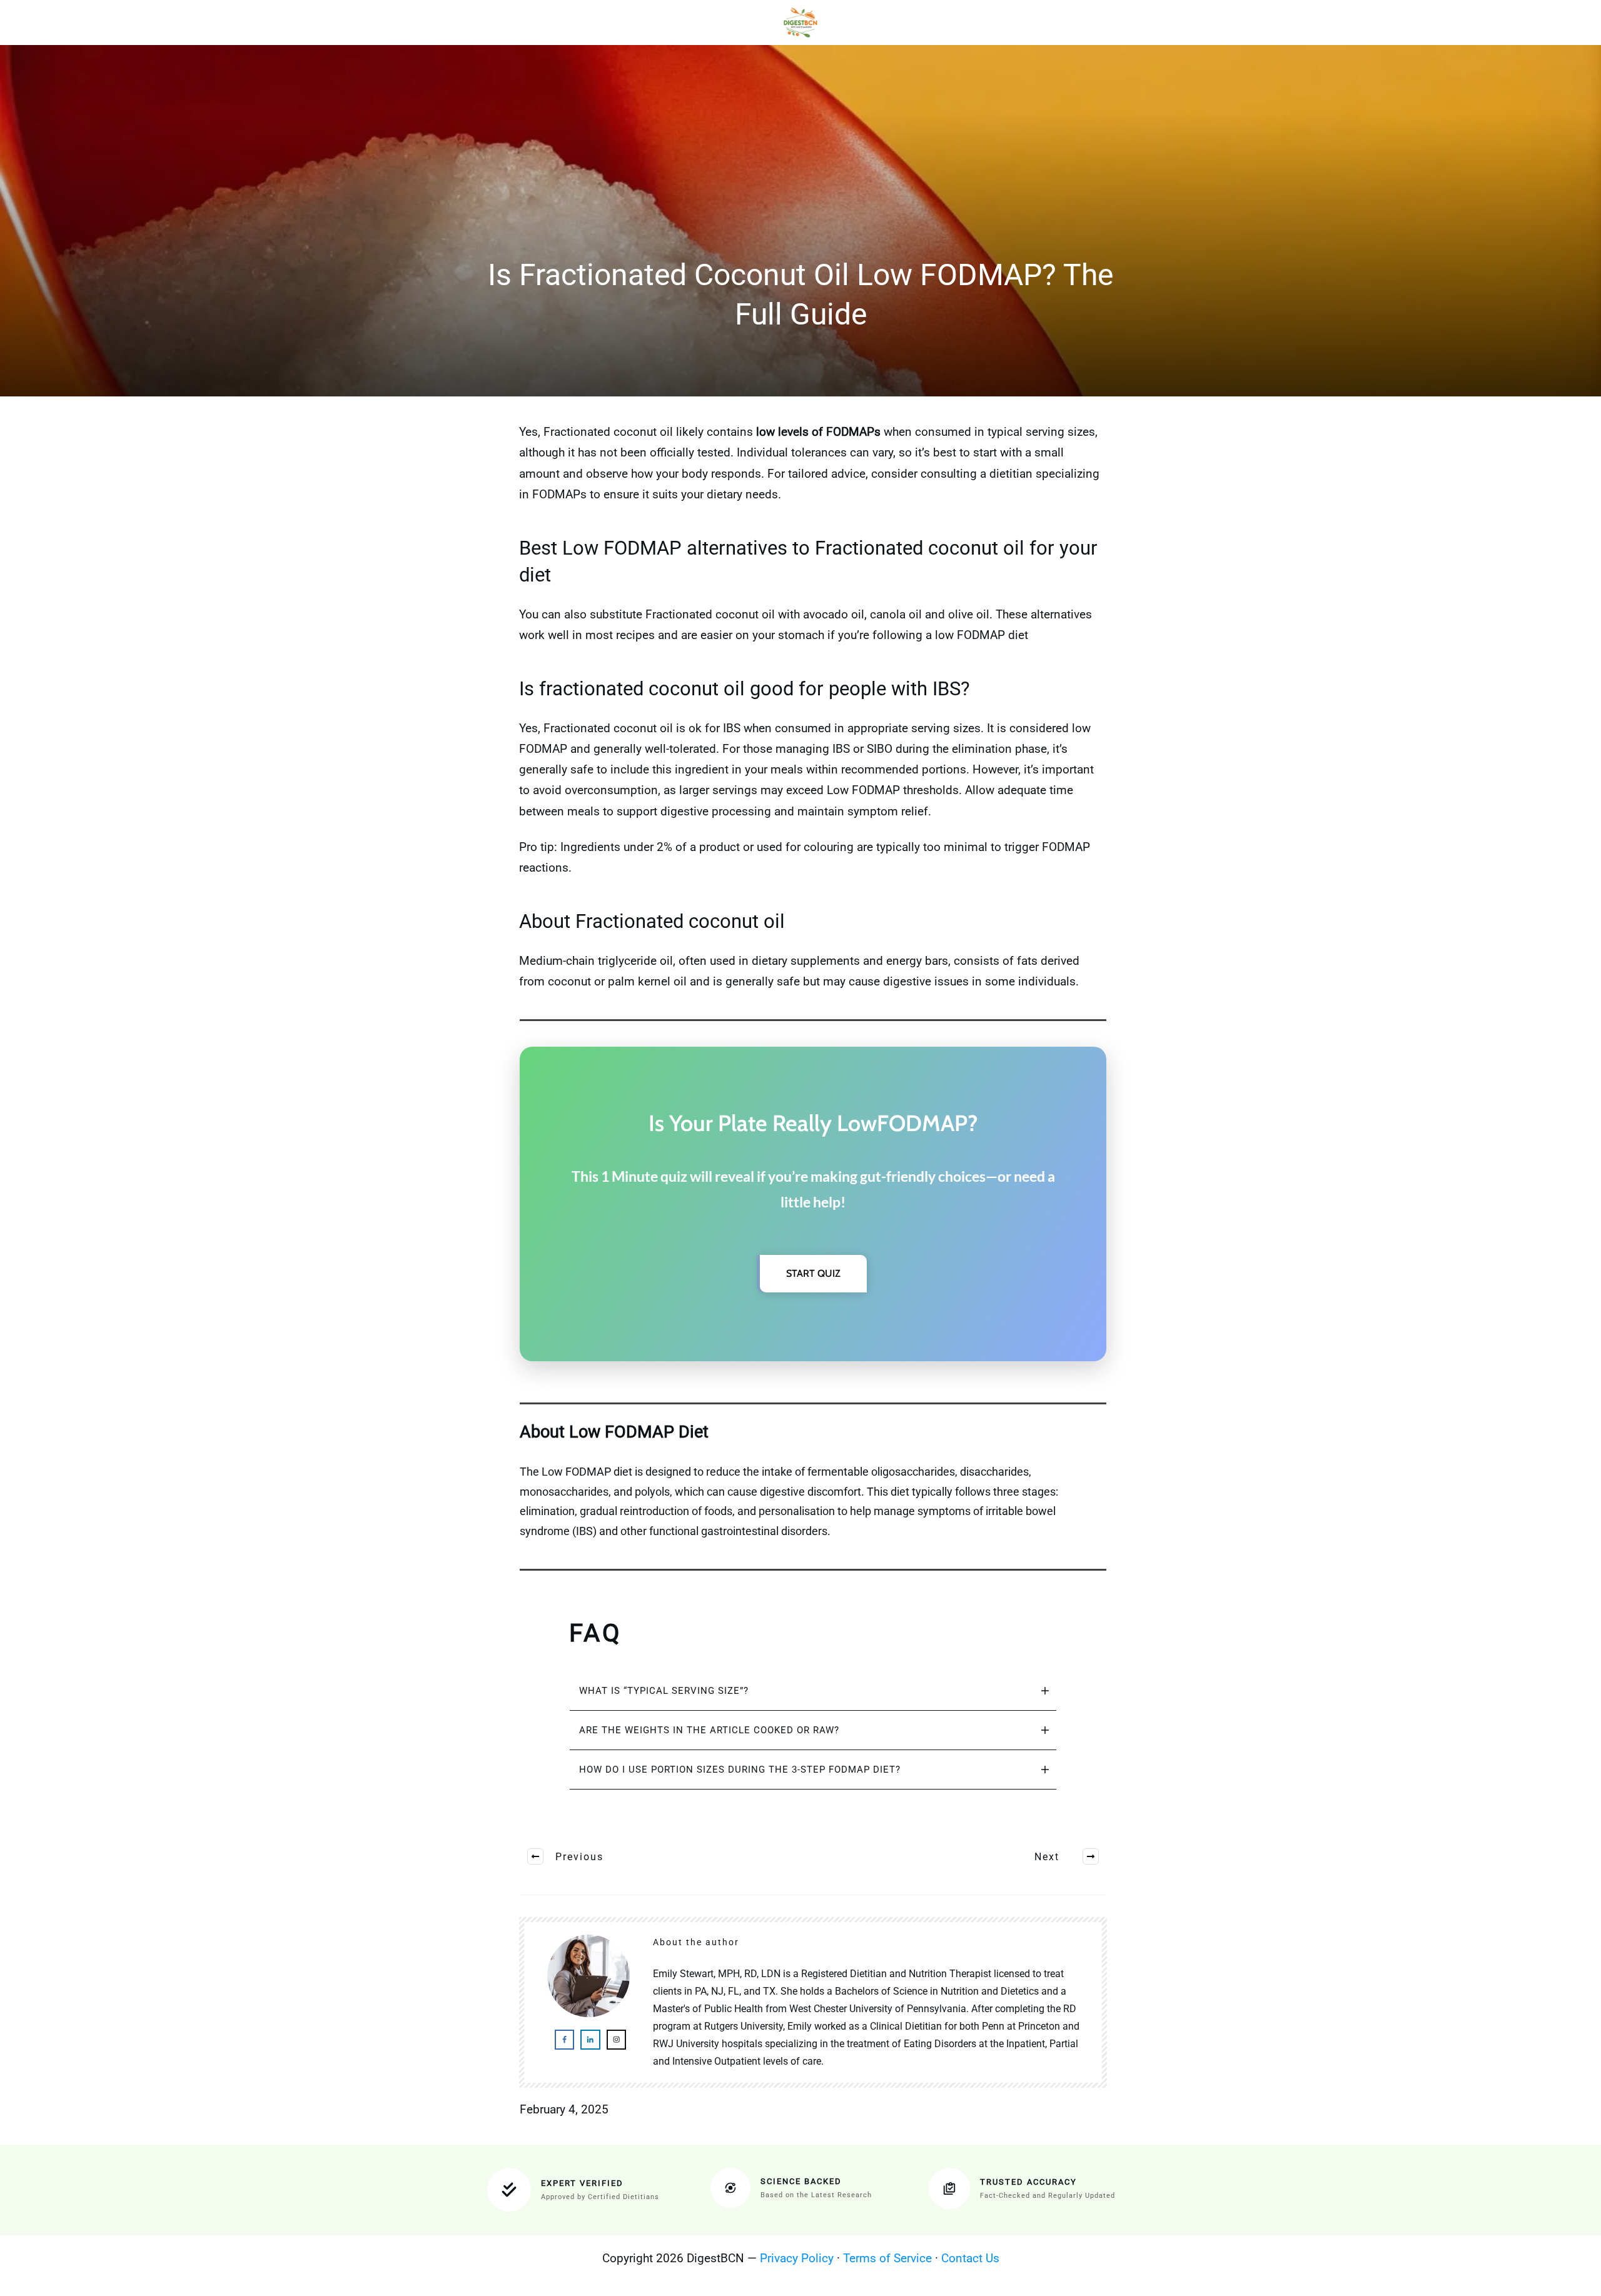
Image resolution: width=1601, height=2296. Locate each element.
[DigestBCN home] (801, 23)
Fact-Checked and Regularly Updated (1048, 2196)
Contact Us (970, 2258)
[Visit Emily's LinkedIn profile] (590, 2039)
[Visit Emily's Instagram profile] (616, 2039)
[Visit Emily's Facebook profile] (564, 2039)
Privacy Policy (797, 2258)
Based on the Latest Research (816, 2195)
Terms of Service (887, 2258)
